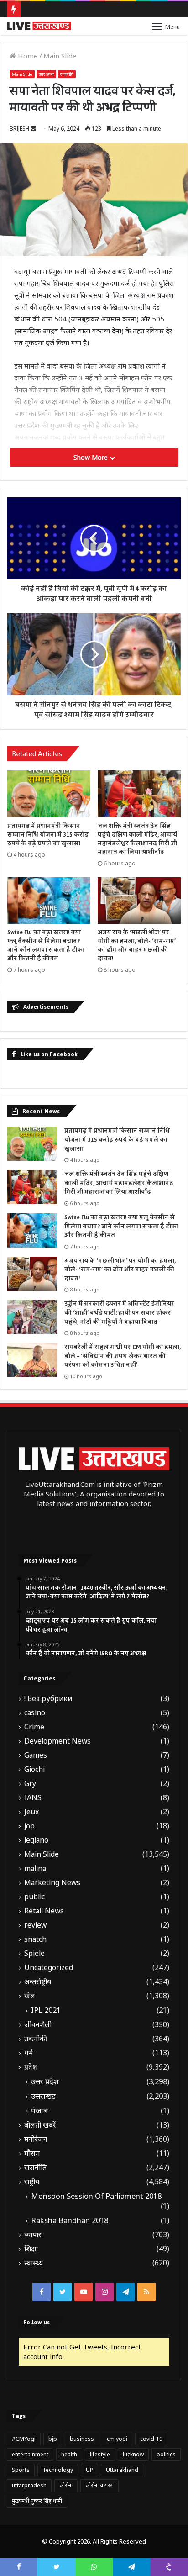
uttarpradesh (29, 2485)
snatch (35, 1939)
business (82, 2439)
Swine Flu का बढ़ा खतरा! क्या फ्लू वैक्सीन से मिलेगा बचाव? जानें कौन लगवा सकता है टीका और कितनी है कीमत (46, 946)
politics (166, 2454)
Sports (21, 2470)
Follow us (37, 2322)
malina (35, 1868)
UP (89, 2470)
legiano (36, 1840)
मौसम (32, 2153)
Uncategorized (49, 1968)
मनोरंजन (36, 2139)
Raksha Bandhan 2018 (70, 2220)
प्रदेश (31, 2067)
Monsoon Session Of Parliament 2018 (96, 2196)
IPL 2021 (46, 2010)
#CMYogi (24, 2439)
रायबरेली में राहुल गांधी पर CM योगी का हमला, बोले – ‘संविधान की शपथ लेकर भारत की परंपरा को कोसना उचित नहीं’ (123, 1356)
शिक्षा (31, 2249)
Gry (30, 1783)
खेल (30, 1996)
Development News (57, 1741)
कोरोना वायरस (99, 2485)
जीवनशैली (38, 2025)
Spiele (34, 1953)
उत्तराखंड (43, 2096)
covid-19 (151, 2439)
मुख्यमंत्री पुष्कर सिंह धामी (37, 2501)
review (35, 1925)
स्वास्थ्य (34, 2263)
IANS (33, 1798)
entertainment (30, 2454)
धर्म (29, 2053)
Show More (91, 457)
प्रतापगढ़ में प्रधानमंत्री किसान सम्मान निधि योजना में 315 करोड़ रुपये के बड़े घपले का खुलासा (48, 835)
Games (36, 1755)
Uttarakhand (122, 2470)
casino (35, 1713)
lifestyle (100, 2454)
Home (27, 56)
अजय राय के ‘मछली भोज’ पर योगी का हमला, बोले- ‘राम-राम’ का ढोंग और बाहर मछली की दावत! (137, 946)
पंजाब (39, 2111)
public (34, 1897)
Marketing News (52, 1883)
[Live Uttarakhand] (39, 26)
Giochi (34, 1769)
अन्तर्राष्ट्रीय (38, 1982)
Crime (34, 1727)
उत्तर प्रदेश (46, 74)
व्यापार (33, 2235)
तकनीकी (36, 2039)
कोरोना (66, 2485)
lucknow (133, 2454)
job (29, 1826)
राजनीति (67, 74)
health (69, 2454)
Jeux (31, 1812)
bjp (53, 2439)
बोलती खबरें (40, 2125)
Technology (58, 2470)
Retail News (44, 1911)
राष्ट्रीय (32, 2182)
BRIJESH (19, 129)
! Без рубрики (48, 1699)
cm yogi (117, 2439)
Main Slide (60, 56)
